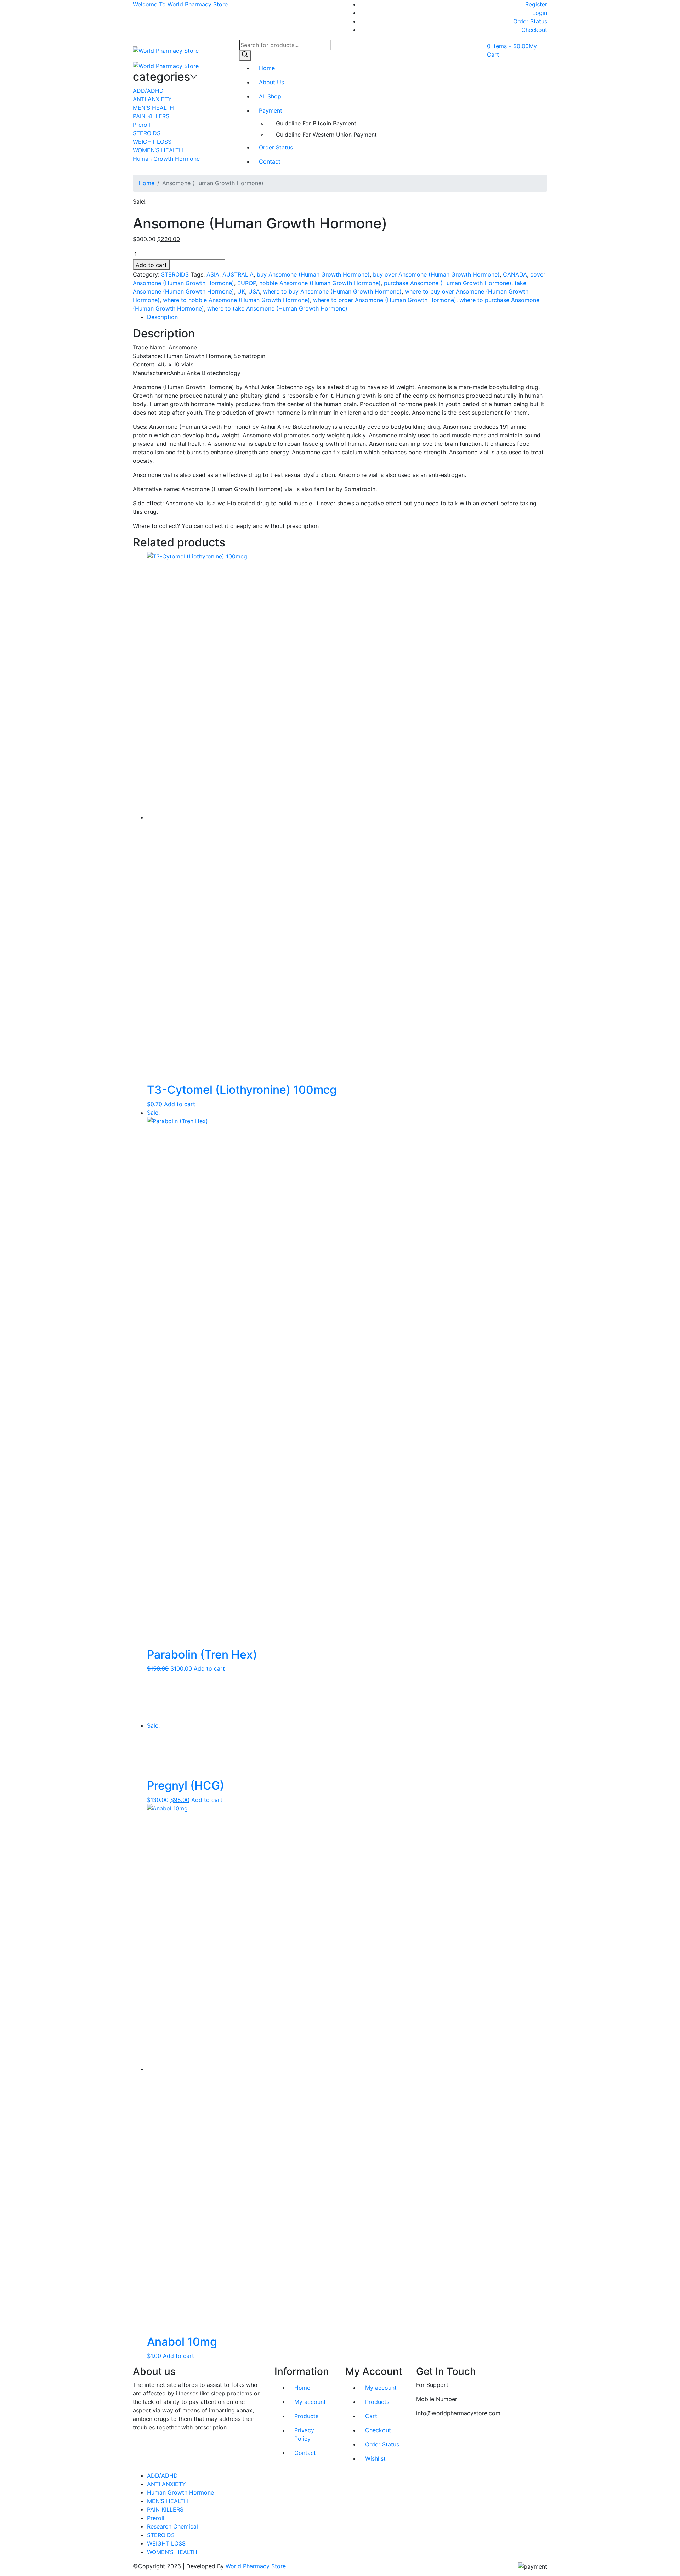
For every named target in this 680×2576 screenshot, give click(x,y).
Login (540, 13)
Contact (270, 161)
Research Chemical (172, 2526)
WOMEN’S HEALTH (158, 150)
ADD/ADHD (148, 91)
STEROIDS (147, 133)
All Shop (270, 96)
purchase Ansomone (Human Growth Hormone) (448, 283)
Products (306, 2416)
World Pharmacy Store (256, 2566)
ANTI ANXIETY (152, 99)
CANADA (515, 274)
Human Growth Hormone (166, 159)
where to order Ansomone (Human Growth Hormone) (385, 300)
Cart (371, 2416)
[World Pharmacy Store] (166, 50)
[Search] (245, 56)
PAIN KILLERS (151, 116)
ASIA (213, 274)
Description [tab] (162, 317)
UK (241, 291)
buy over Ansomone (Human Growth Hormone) (436, 274)
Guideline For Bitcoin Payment (316, 123)
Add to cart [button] (180, 1104)
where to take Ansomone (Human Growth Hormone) (277, 308)
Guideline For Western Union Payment (326, 135)
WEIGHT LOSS (152, 142)
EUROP (247, 283)
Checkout (534, 30)
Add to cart (151, 265)
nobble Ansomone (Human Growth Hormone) (320, 283)
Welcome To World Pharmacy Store (180, 4)
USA (254, 291)
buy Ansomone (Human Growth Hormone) (313, 274)
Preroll (141, 125)
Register (536, 4)
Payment (271, 110)
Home (267, 68)
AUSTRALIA (238, 274)
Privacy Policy (304, 2434)
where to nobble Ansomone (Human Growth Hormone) (236, 300)
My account (310, 2402)
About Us (271, 82)
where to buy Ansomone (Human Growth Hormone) (332, 291)
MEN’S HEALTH (153, 108)
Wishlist (375, 2458)
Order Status (530, 21)
